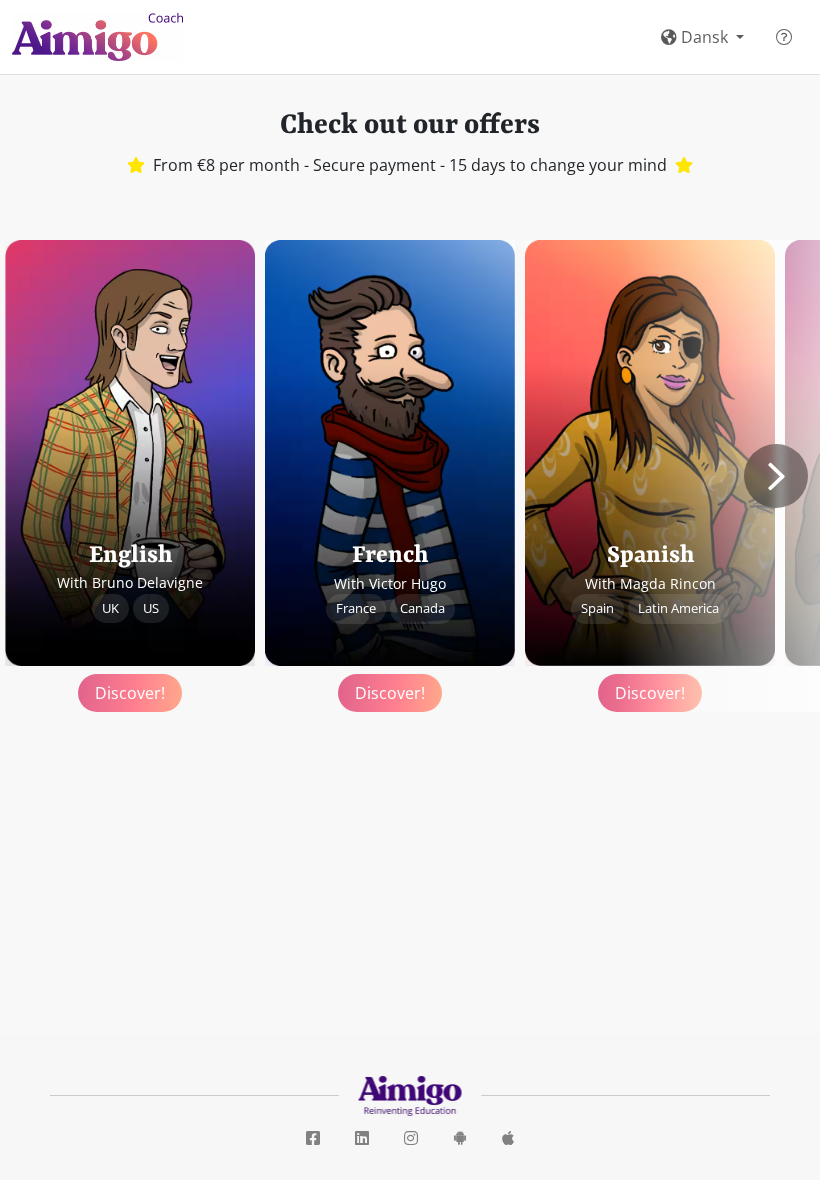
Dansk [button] (704, 37)
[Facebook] (313, 1139)
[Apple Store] (508, 1139)
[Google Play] (460, 1139)
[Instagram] (411, 1139)
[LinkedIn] (362, 1139)
